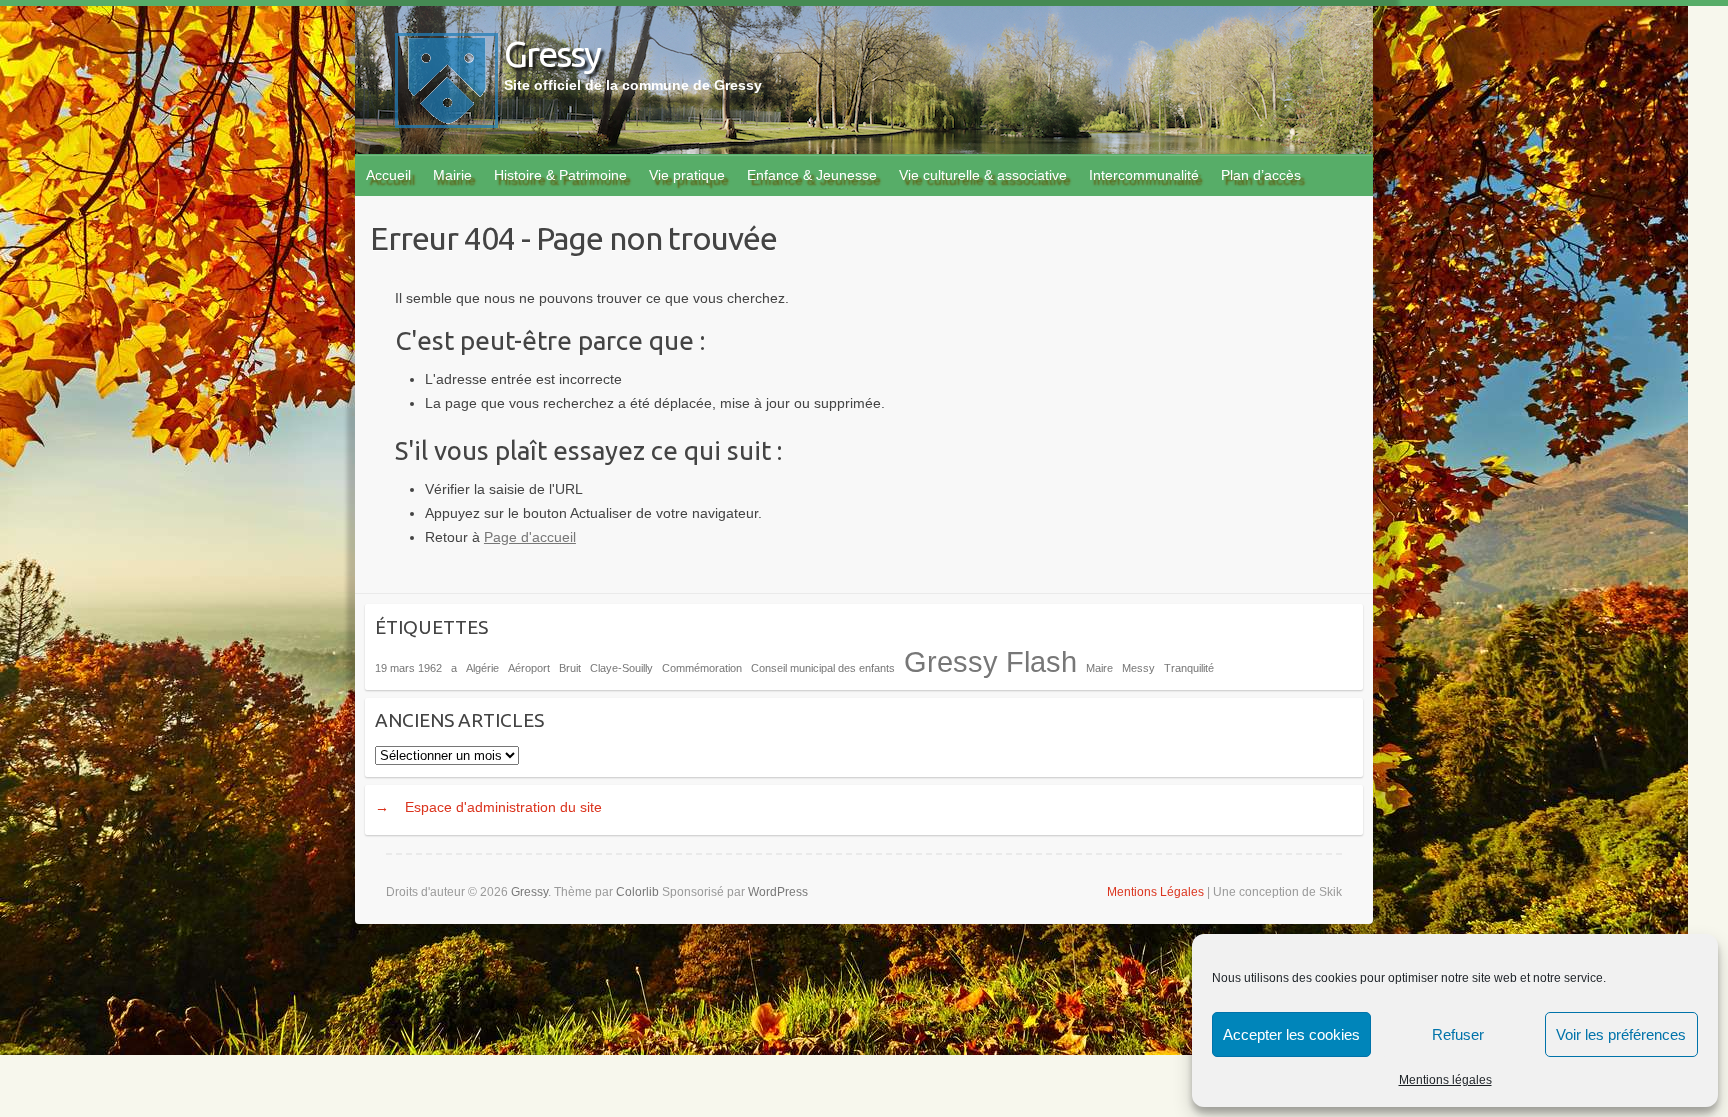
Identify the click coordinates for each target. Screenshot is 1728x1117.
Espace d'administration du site (503, 807)
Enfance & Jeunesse (812, 175)
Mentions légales (1445, 1080)
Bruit (570, 668)
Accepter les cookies (1291, 1034)
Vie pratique (687, 175)
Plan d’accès (1261, 175)
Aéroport (529, 668)
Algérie (482, 668)
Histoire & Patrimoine (560, 175)
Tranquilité (1189, 668)
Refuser (1458, 1034)
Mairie (452, 175)
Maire (1099, 668)
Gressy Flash (990, 661)
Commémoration (702, 668)
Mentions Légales (1155, 892)
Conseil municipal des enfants (823, 668)
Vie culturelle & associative (983, 175)
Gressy (552, 53)
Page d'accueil (530, 537)
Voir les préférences (1621, 1034)
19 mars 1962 (408, 668)
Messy (1138, 668)
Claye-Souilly (621, 668)
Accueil (388, 175)
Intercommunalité (1144, 175)
